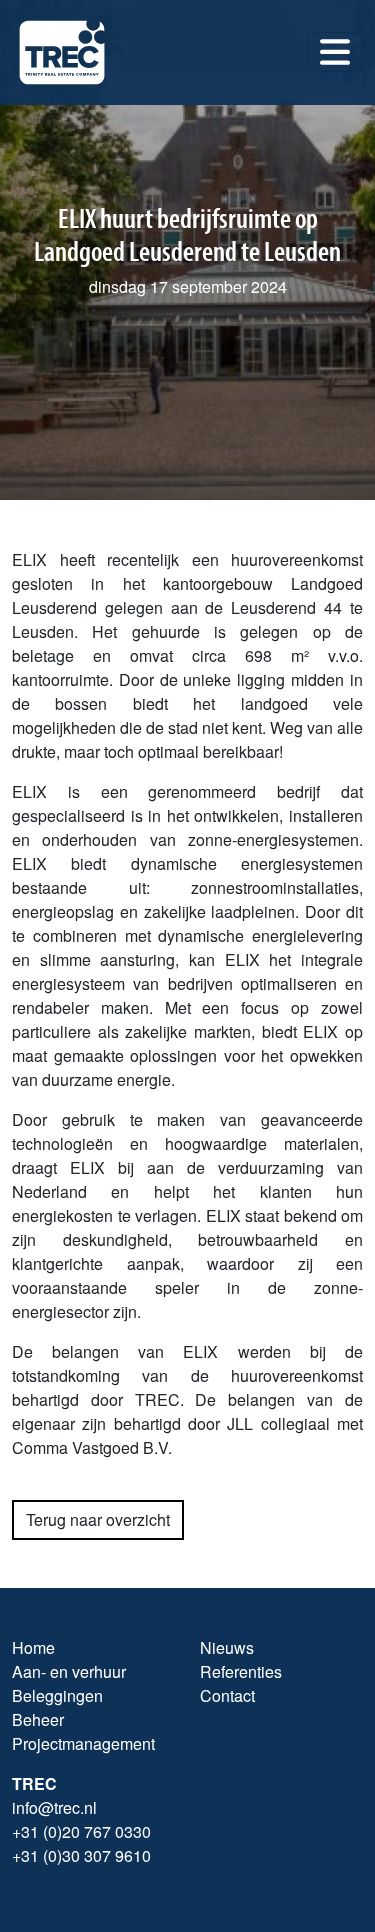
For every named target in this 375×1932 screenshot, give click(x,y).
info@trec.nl (54, 1807)
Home (33, 1647)
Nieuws (227, 1647)
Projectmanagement (83, 1743)
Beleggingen (57, 1695)
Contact (227, 1695)
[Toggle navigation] (335, 52)
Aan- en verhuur (69, 1671)
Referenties (241, 1671)
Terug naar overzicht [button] (98, 1519)
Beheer (38, 1719)
